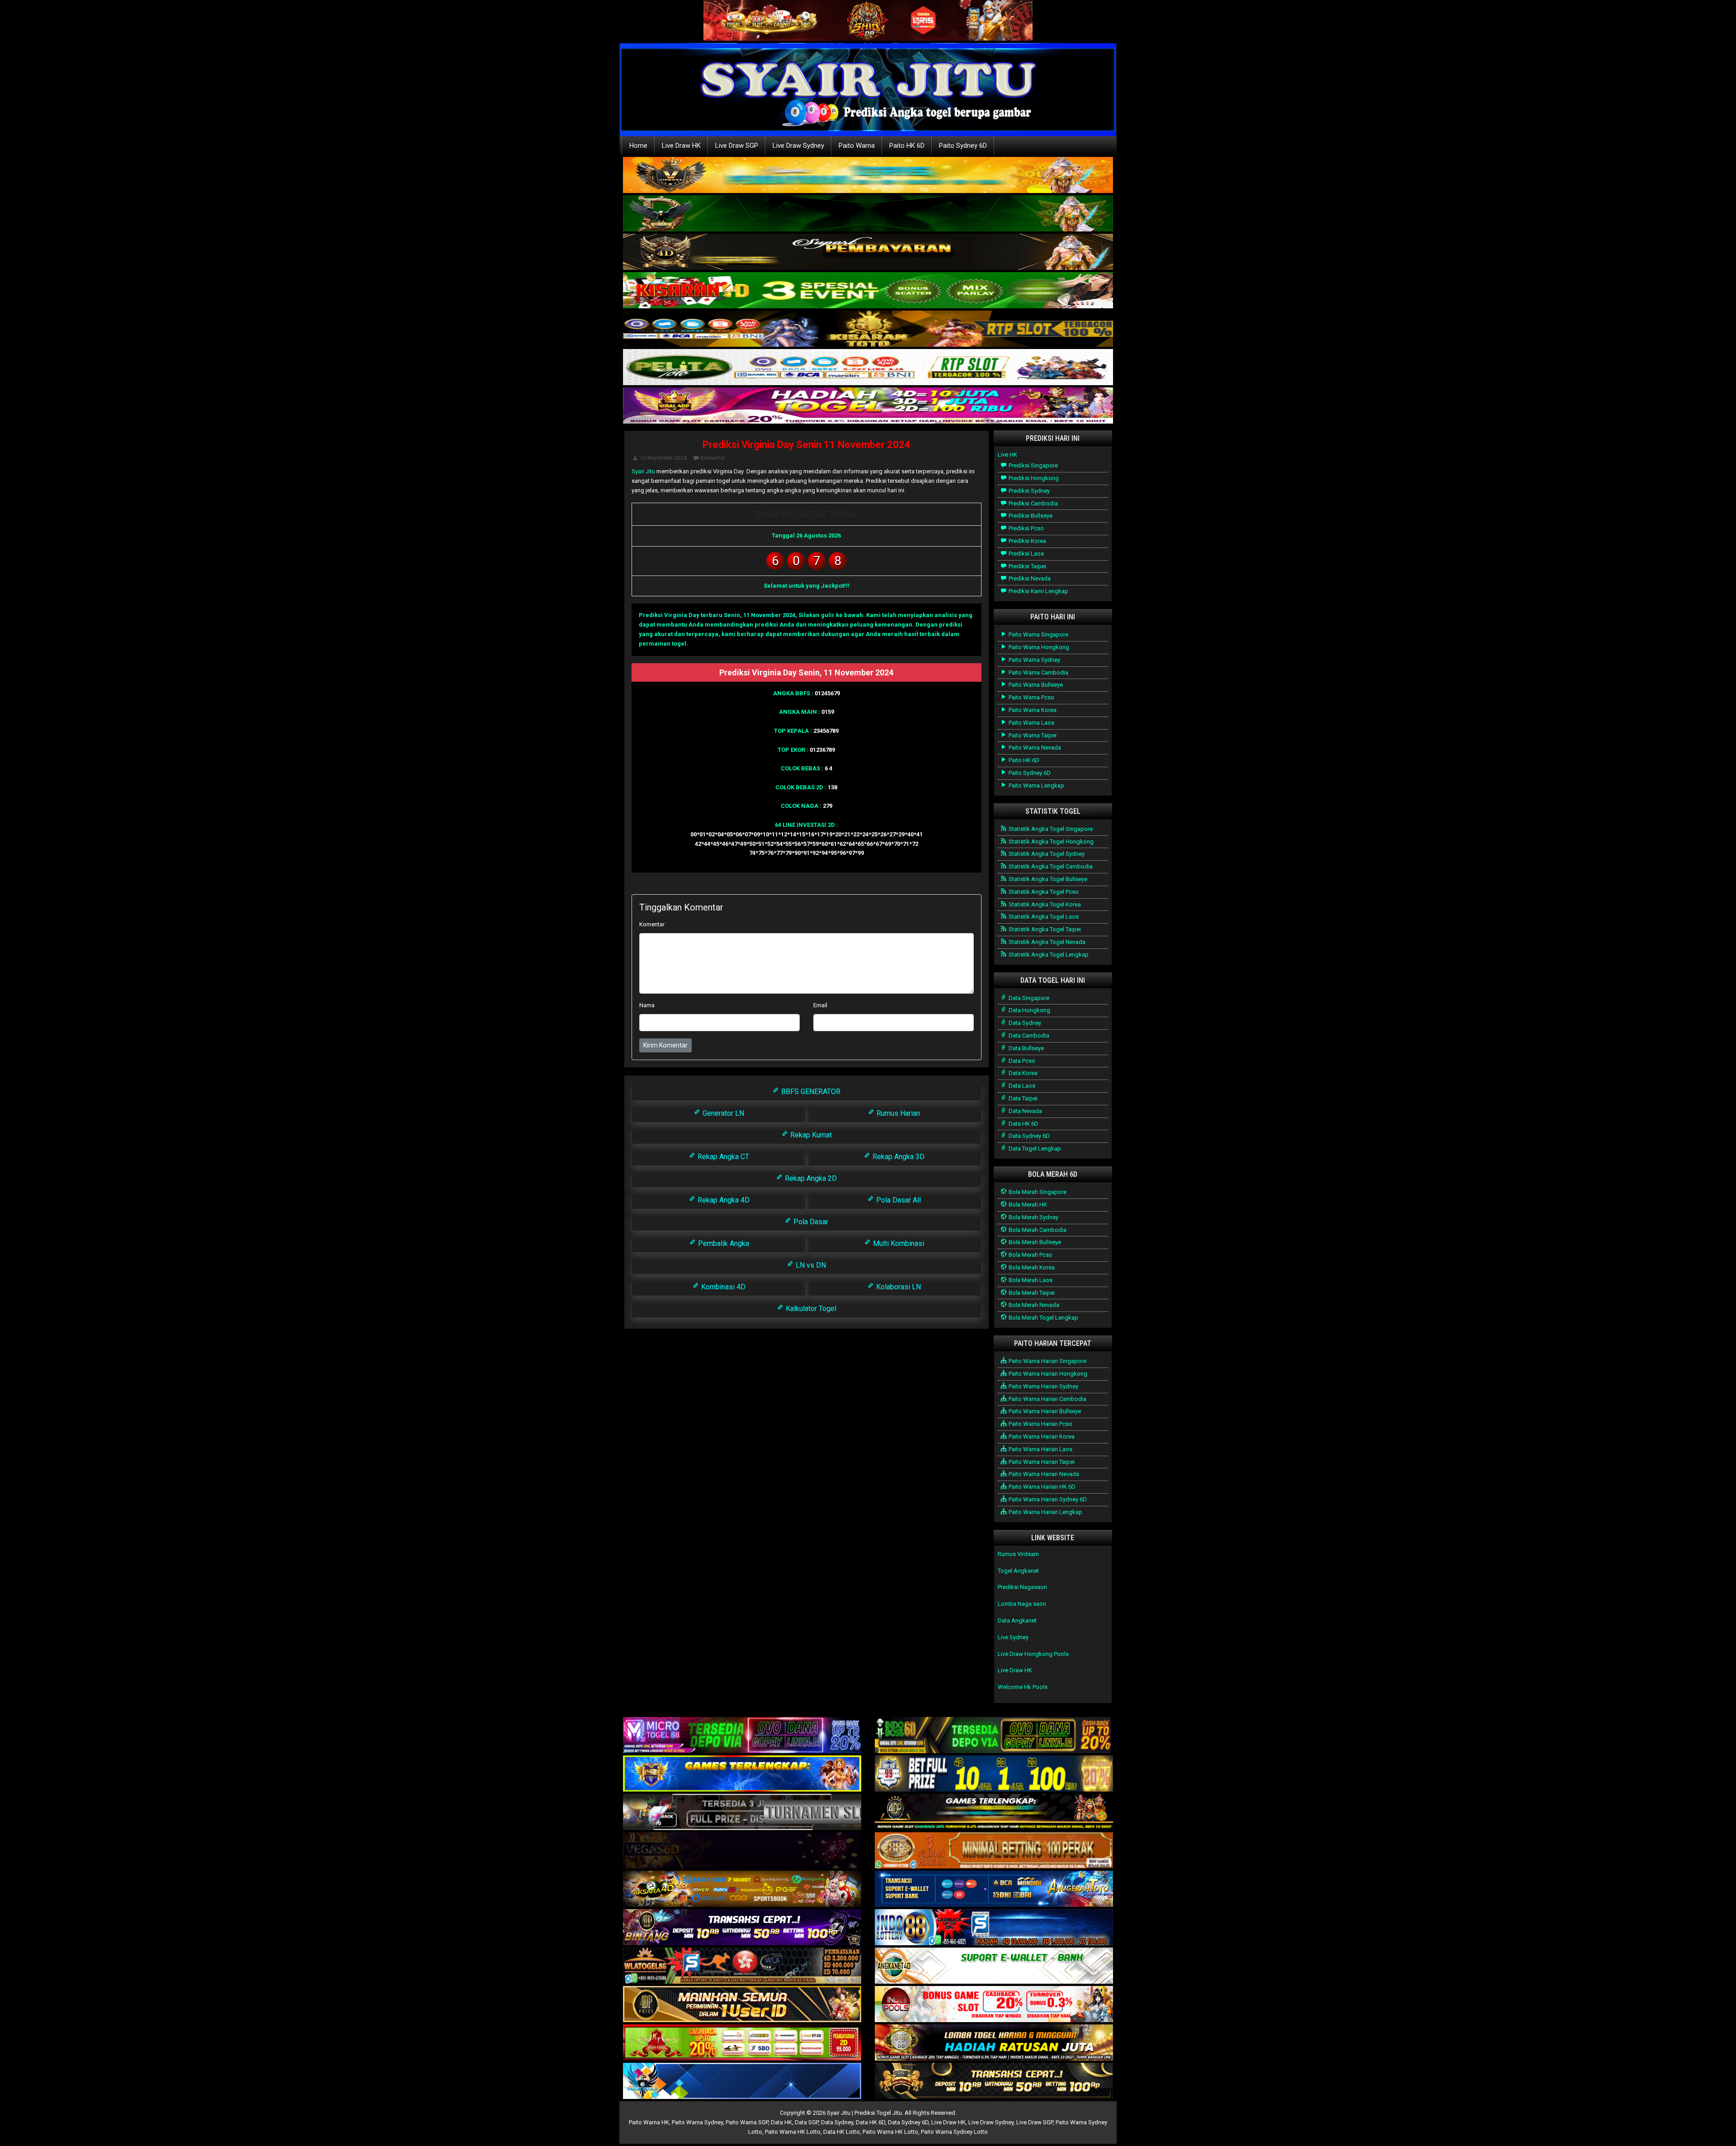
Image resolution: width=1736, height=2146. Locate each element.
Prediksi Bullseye (1030, 516)
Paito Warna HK (649, 2122)
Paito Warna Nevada (1034, 748)
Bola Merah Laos (1030, 1280)
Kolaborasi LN (898, 1287)
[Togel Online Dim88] (868, 214)
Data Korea (1022, 1073)
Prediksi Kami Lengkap (1038, 591)
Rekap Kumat (810, 1135)
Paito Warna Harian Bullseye (1044, 1411)
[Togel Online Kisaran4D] (868, 291)
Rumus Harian (897, 1113)
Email (820, 1005)
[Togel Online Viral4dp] (868, 406)
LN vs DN (810, 1265)
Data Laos (1021, 1086)
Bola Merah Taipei (1031, 1293)
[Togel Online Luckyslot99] (994, 1774)
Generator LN (722, 1113)
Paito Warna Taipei (1032, 735)
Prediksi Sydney (1028, 491)
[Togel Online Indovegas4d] (994, 2082)
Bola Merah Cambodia (1037, 1230)
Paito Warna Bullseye (1035, 685)
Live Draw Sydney (798, 146)
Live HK (1007, 455)
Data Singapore (1028, 998)
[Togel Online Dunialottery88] (994, 1851)
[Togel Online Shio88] (994, 2043)
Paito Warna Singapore (1038, 634)
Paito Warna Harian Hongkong (1047, 1374)
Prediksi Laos (1026, 554)
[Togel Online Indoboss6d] (994, 1736)
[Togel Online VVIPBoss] (868, 176)
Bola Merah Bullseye (1034, 1242)
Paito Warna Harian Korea (1041, 1436)
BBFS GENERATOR (810, 1092)
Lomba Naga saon (1022, 1604)
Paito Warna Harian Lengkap (1045, 1512)
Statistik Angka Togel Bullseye (1047, 879)
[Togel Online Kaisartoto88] (742, 2043)
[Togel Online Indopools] (994, 2005)
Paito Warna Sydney (1034, 660)
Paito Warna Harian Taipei (1041, 1462)
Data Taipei (1022, 1098)
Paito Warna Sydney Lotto (954, 2132)
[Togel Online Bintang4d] (742, 1928)
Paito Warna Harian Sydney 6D (1047, 1499)
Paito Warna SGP (747, 2122)
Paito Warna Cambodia (1038, 672)
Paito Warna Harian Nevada (1043, 1474)
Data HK (781, 2122)
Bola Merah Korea (1031, 1267)
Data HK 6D (1023, 1124)
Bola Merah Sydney (1033, 1217)
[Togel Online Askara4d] (742, 1889)
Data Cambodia (1028, 1035)
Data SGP (807, 2122)
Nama (647, 1005)
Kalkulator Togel (810, 1309)
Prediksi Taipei (1027, 566)
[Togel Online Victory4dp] (742, 1774)
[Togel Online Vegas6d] (742, 1851)
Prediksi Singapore (1033, 465)
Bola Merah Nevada (1033, 1305)
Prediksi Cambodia (1033, 503)
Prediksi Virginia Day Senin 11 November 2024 (807, 445)
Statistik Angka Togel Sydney (1046, 854)
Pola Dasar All (898, 1200)
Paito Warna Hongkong (1038, 647)
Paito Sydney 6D (963, 146)
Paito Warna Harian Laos (1040, 1449)
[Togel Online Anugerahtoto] (994, 1889)
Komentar (713, 458)
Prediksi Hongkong (1033, 478)
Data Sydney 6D (1028, 1136)
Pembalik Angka (723, 1243)
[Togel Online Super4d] (868, 252)
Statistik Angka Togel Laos (1043, 917)
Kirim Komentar (665, 1045)
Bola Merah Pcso (1030, 1255)
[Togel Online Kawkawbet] (742, 1813)
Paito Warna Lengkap (1036, 785)
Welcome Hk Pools (1023, 1687)
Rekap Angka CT (722, 1157)
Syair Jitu (643, 471)
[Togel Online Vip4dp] (994, 1813)
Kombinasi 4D (722, 1287)
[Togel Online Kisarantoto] (868, 329)
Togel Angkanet (1018, 1571)
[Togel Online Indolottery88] (994, 1928)
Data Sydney (1024, 1023)
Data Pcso (1021, 1061)
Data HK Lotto (842, 2132)
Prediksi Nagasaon (1022, 1587)
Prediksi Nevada (1029, 578)
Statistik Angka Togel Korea (1044, 904)
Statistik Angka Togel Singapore (1050, 829)
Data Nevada (1025, 1111)
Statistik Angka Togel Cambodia (1050, 866)
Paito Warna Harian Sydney (1043, 1386)
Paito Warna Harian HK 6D (1041, 1487)
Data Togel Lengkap (1034, 1148)
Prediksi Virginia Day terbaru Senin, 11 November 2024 (717, 615)
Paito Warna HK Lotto (793, 2132)
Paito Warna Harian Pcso (1040, 1424)
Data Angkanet (1017, 1620)
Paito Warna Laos (1031, 723)
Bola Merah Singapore (1037, 1192)
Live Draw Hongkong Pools (1033, 1654)
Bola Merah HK (1027, 1205)
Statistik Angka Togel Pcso (1043, 892)
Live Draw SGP (737, 146)
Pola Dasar (810, 1222)
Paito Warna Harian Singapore (1047, 1361)
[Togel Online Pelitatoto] (868, 368)
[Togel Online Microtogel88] (742, 1736)
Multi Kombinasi (898, 1243)
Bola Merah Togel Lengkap (1043, 1318)
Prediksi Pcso (1026, 528)
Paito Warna (857, 146)
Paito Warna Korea (1032, 710)
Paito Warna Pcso (1031, 697)
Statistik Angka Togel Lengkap (1048, 955)
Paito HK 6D (907, 146)
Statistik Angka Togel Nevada (1046, 942)
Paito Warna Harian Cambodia (1047, 1399)
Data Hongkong (1029, 1010)
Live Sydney (1013, 1637)
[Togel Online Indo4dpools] (742, 2082)
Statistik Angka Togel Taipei (1044, 929)
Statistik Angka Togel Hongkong (1050, 842)
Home (638, 146)
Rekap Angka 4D (723, 1200)
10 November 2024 (663, 458)
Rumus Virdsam (1018, 1554)
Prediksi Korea (1027, 541)
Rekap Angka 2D (810, 1178)
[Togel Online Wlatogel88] (742, 1966)
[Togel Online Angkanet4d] (994, 1966)
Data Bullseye (1026, 1048)
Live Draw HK (681, 146)
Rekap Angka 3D (898, 1157)
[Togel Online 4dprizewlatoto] (742, 2005)
